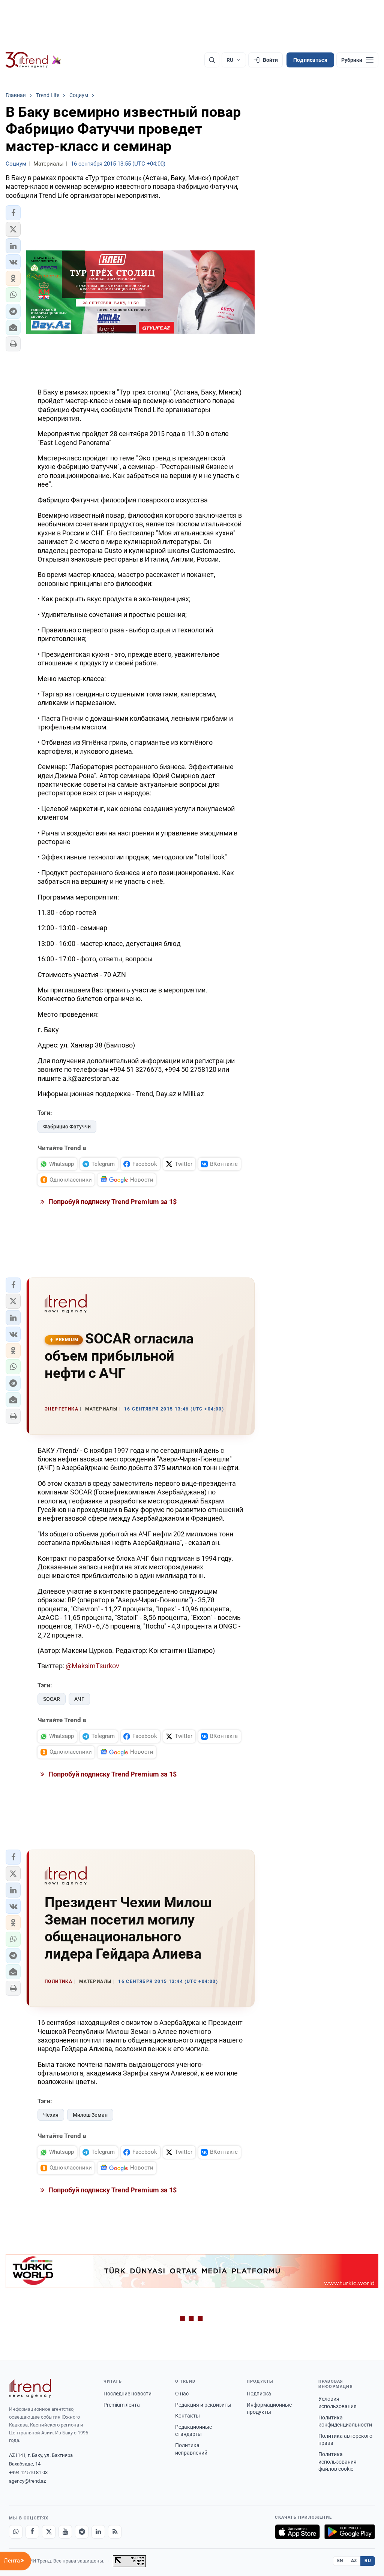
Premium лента (122, 2405)
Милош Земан (90, 2115)
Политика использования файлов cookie (337, 2462)
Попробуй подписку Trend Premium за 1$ (112, 1202)
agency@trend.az (27, 2481)
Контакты (187, 2416)
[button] (13, 213)
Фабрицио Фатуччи (67, 1127)
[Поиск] (212, 60)
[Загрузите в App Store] (297, 2532)
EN (340, 2561)
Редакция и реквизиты (203, 2405)
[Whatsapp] (16, 2532)
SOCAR (52, 1699)
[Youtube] (65, 2532)
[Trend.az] (33, 60)
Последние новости (127, 2394)
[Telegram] (82, 2532)
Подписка (259, 2394)
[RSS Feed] (115, 2532)
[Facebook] (32, 2532)
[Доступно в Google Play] (350, 2532)
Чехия (51, 2115)
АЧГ (79, 1699)
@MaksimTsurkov (92, 1666)
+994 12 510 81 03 (28, 2472)
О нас (182, 2394)
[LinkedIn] (98, 2532)
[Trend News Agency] (30, 2388)
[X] (49, 2532)
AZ (354, 2561)
